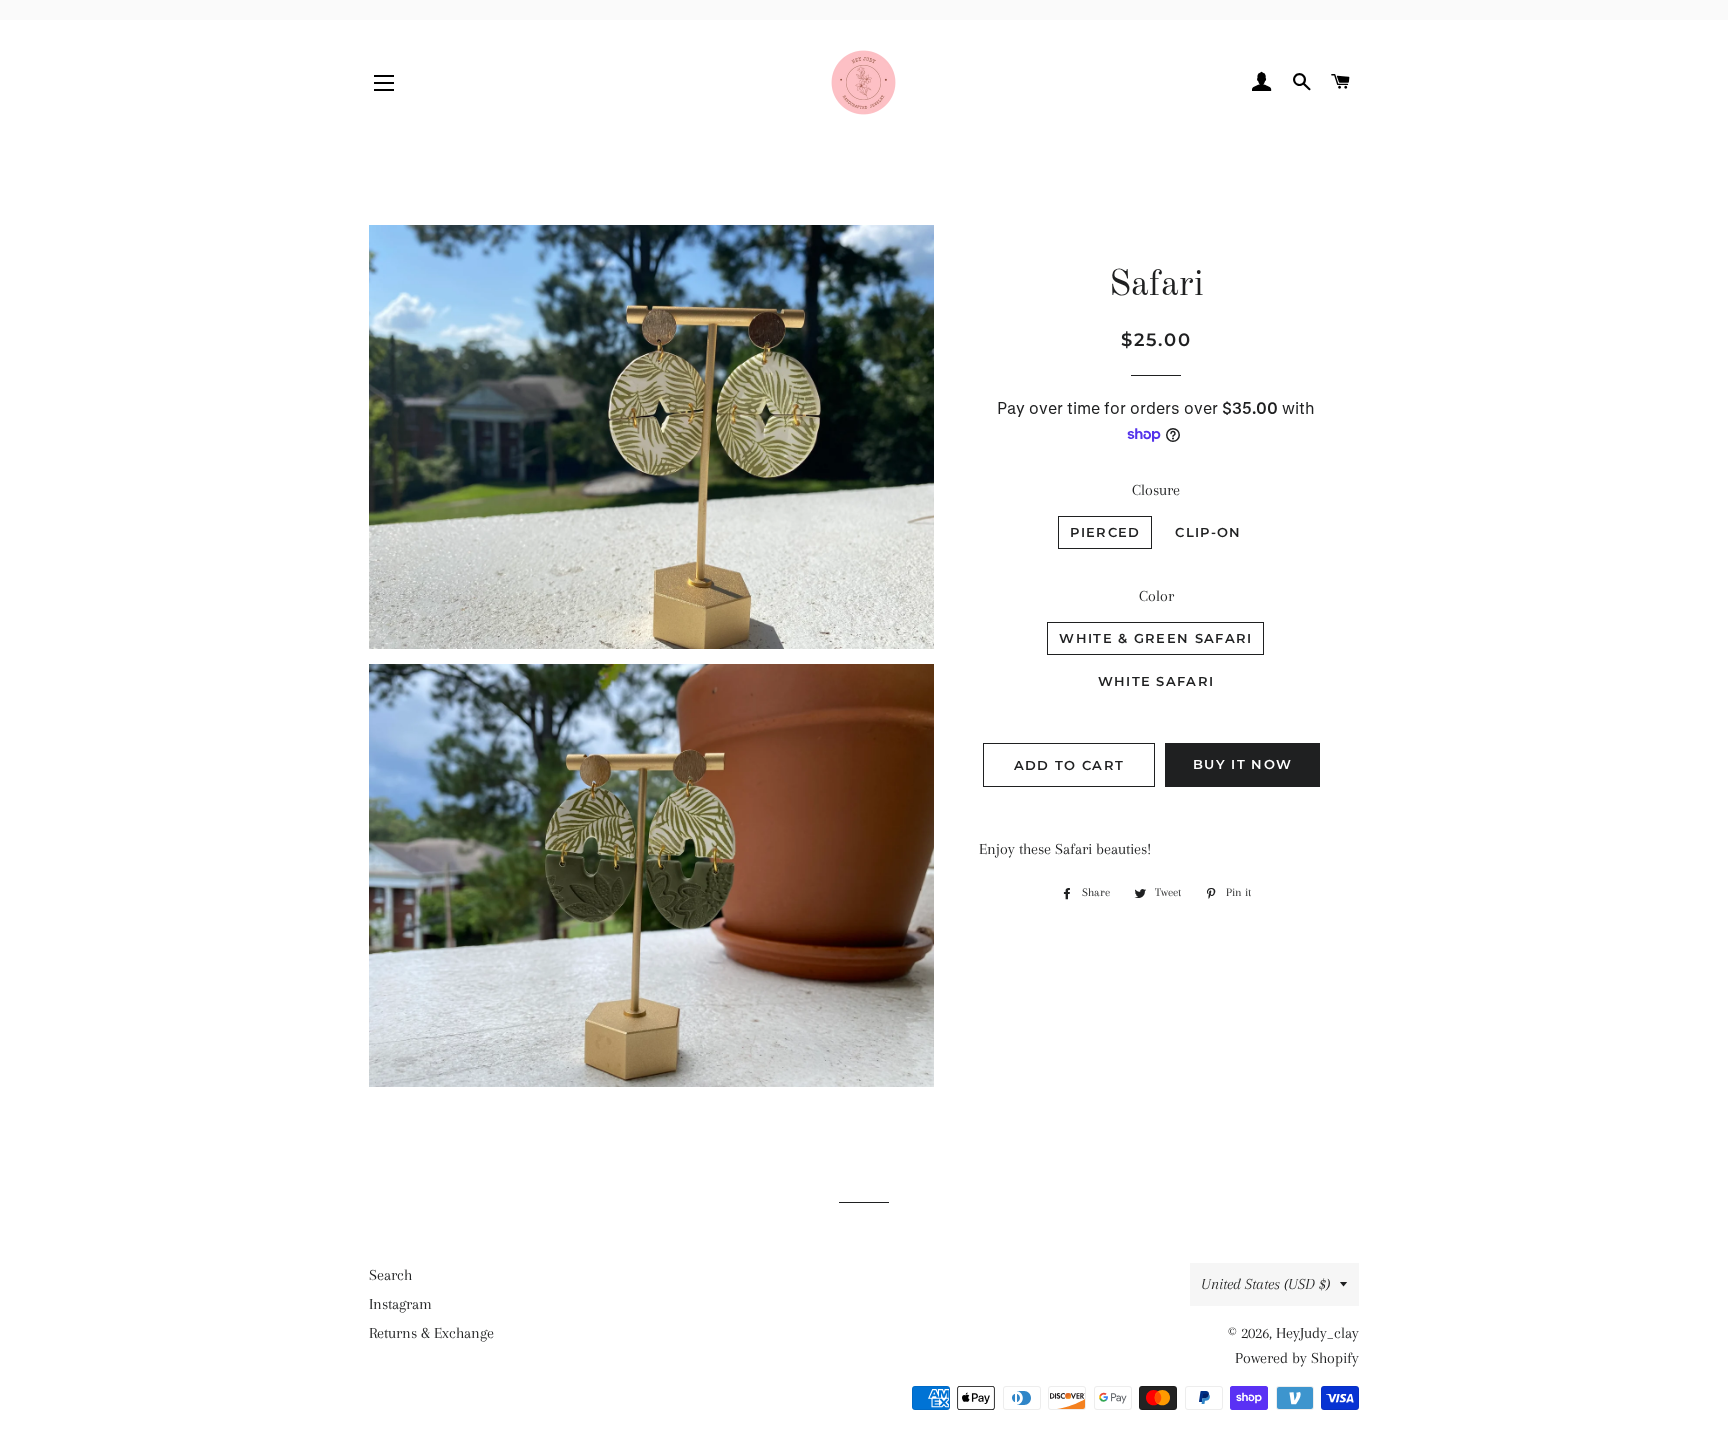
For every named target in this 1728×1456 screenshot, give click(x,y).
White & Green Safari (1155, 638)
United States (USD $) (1265, 1284)
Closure (1156, 490)
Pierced (1105, 532)
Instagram (400, 1304)
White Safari (1156, 681)
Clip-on (1208, 532)
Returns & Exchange (431, 1333)
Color (1156, 596)
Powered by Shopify (1297, 1358)
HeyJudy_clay (1317, 1333)
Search (390, 1275)
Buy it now (1242, 764)
